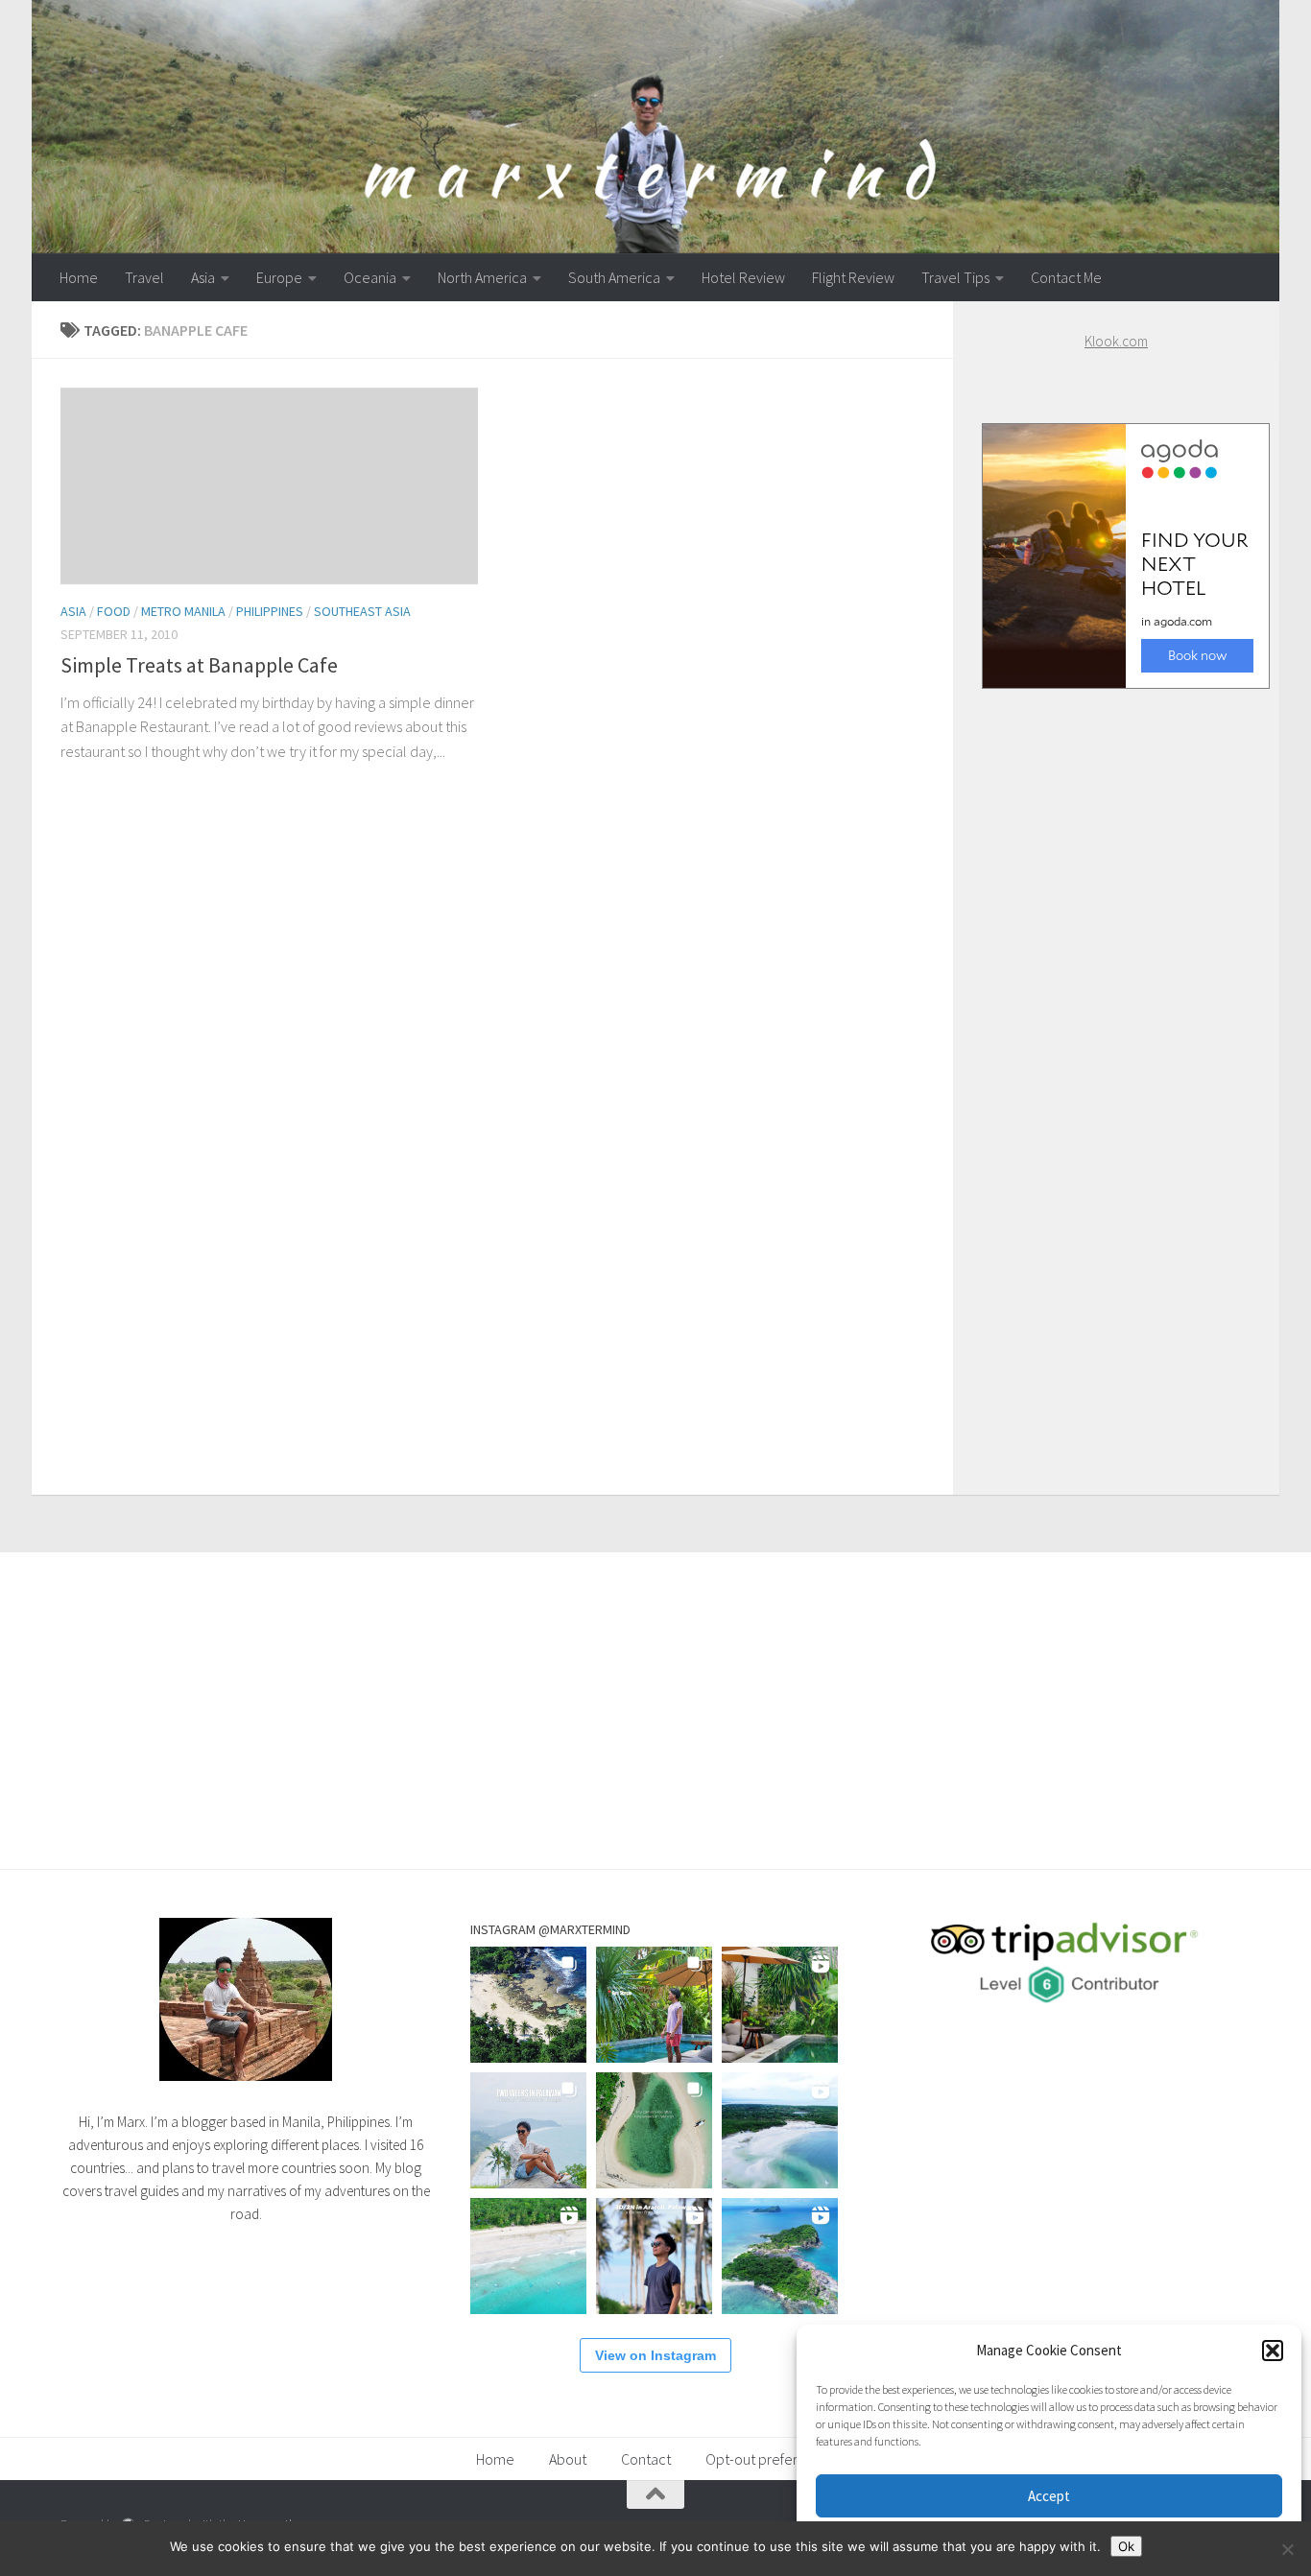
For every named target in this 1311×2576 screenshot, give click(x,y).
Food (114, 611)
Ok (1126, 2546)
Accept (1049, 2496)
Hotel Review (743, 277)
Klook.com (1116, 341)
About (568, 2459)
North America (482, 277)
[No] (1287, 2549)
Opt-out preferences (771, 2459)
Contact (646, 2459)
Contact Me (1066, 277)
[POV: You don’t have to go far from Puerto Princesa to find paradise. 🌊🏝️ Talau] (528, 2256)
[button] (1273, 2351)
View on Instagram (655, 2355)
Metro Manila (183, 611)
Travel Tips (955, 277)
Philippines (270, 611)
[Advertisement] (1116, 1073)
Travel (144, 277)
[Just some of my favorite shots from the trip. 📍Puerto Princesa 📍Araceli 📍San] (654, 2130)
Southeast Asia (362, 611)
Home (79, 277)
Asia (203, 277)
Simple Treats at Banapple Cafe (199, 665)
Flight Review (853, 277)
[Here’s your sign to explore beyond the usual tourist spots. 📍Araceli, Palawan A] (780, 2256)
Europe (279, 277)
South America (614, 277)
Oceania (370, 277)
